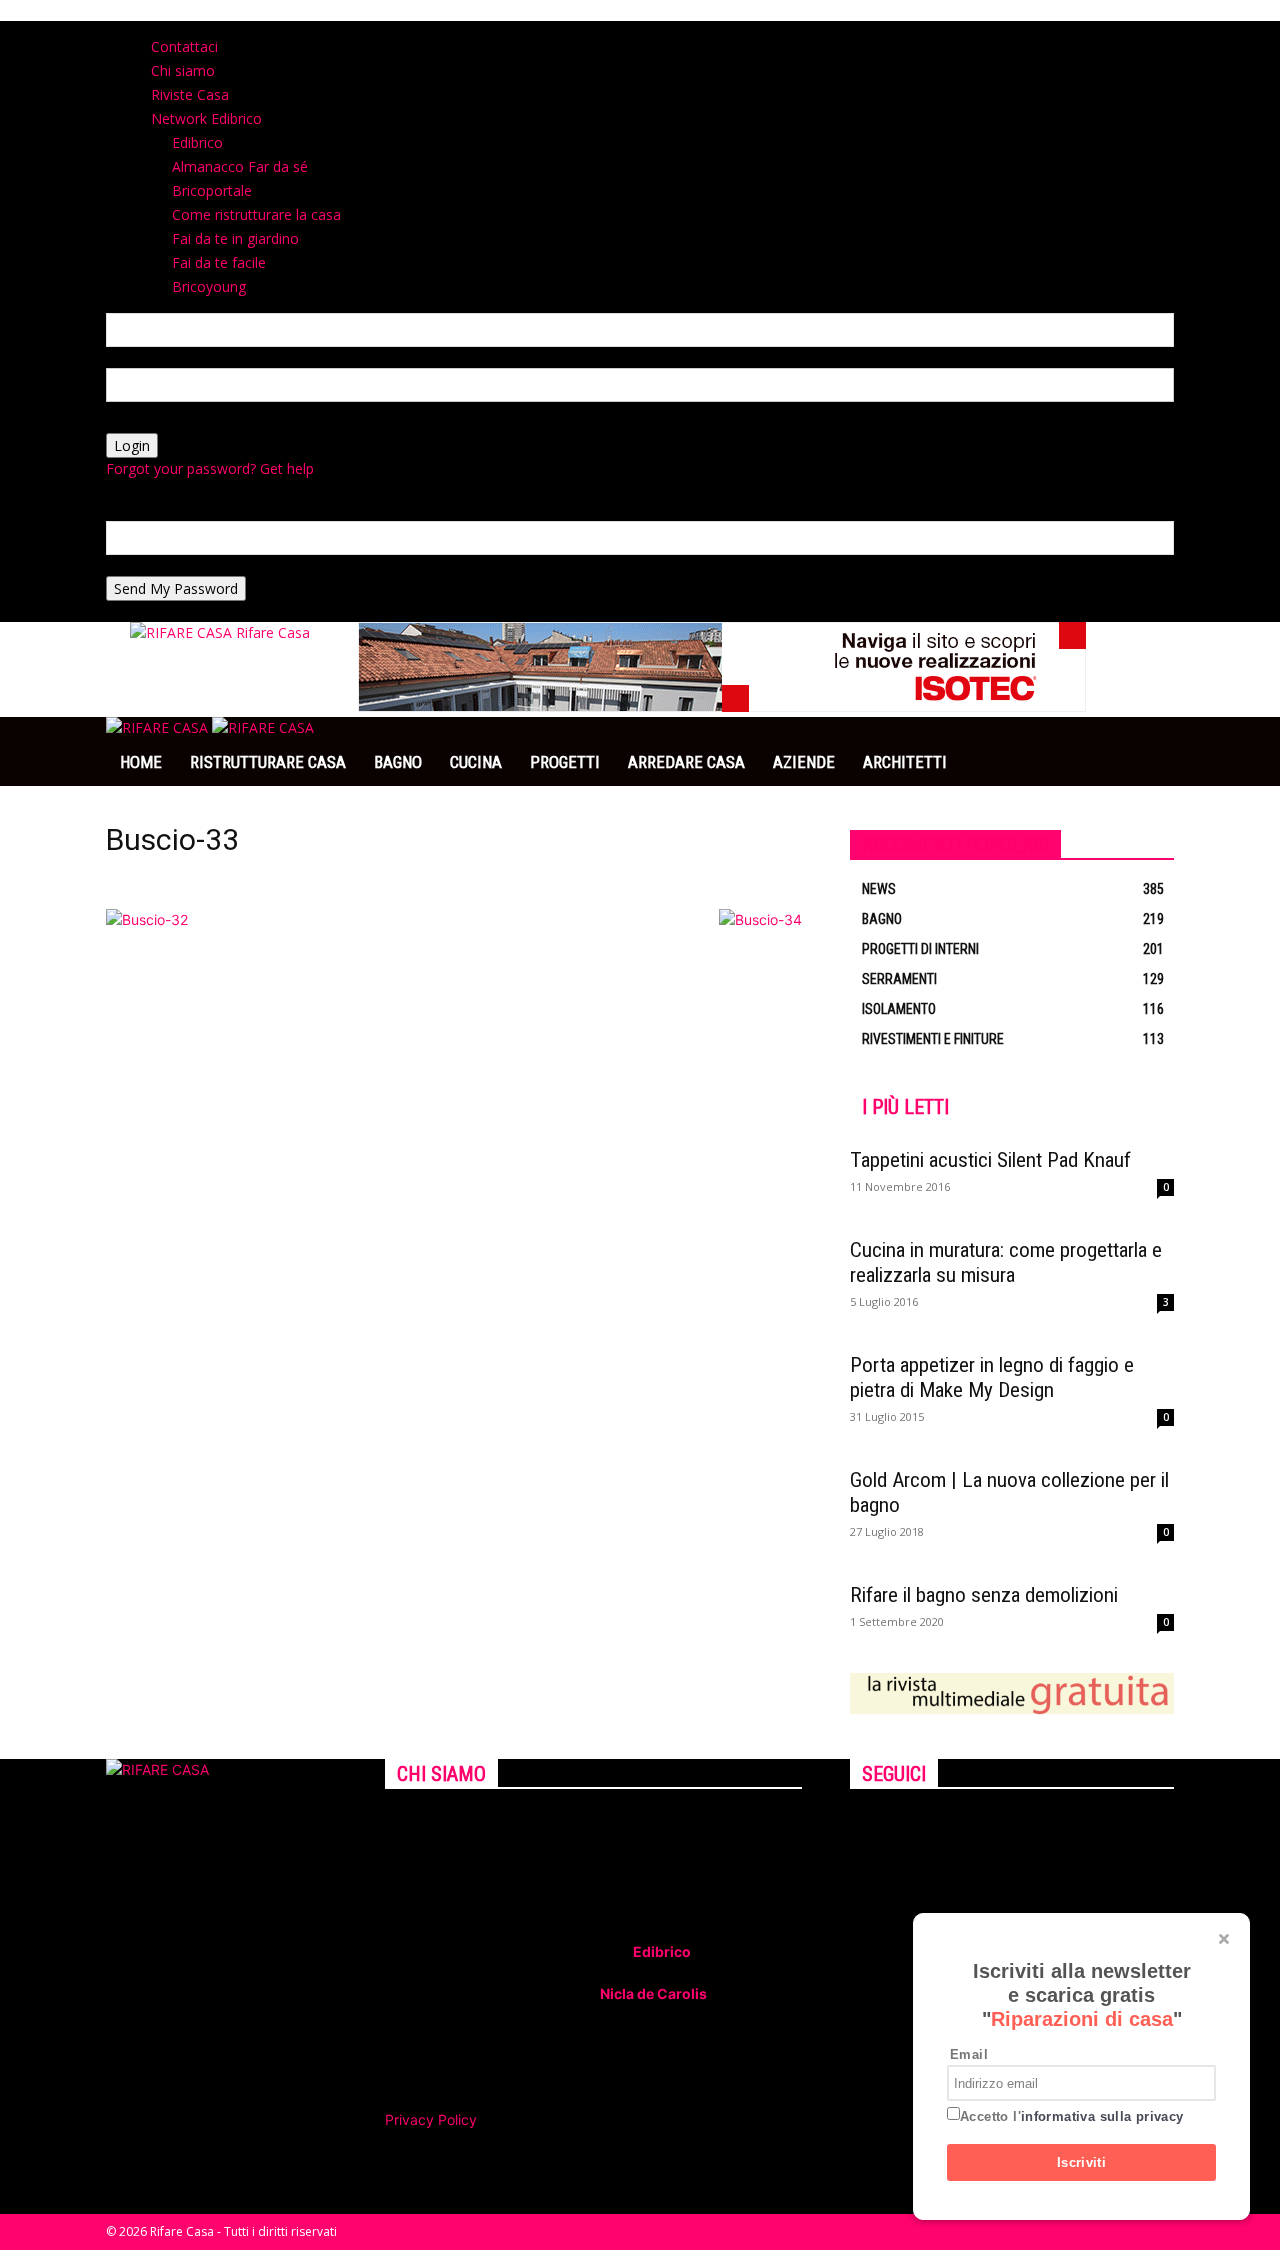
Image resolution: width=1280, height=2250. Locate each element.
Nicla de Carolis (652, 1993)
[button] (1150, 742)
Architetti (905, 762)
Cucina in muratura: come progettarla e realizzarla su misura (1006, 1262)
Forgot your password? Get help (210, 468)
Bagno (398, 762)
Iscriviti (1082, 2162)
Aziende (804, 762)
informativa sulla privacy (1102, 2116)
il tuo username (156, 357)
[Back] (418, 31)
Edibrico (662, 1951)
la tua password (157, 422)
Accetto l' (1072, 2116)
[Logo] (159, 727)
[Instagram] (872, 1825)
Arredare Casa (686, 762)
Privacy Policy (431, 2119)
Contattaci (184, 46)
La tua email (146, 565)
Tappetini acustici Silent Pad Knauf (990, 1160)
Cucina (476, 762)
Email (969, 2054)
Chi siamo (183, 70)
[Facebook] (857, 1825)
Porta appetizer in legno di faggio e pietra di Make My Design (992, 1377)
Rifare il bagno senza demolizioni (984, 1595)
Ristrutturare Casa (268, 762)
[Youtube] (900, 1825)
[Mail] (887, 1825)
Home (141, 762)
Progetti (565, 762)
